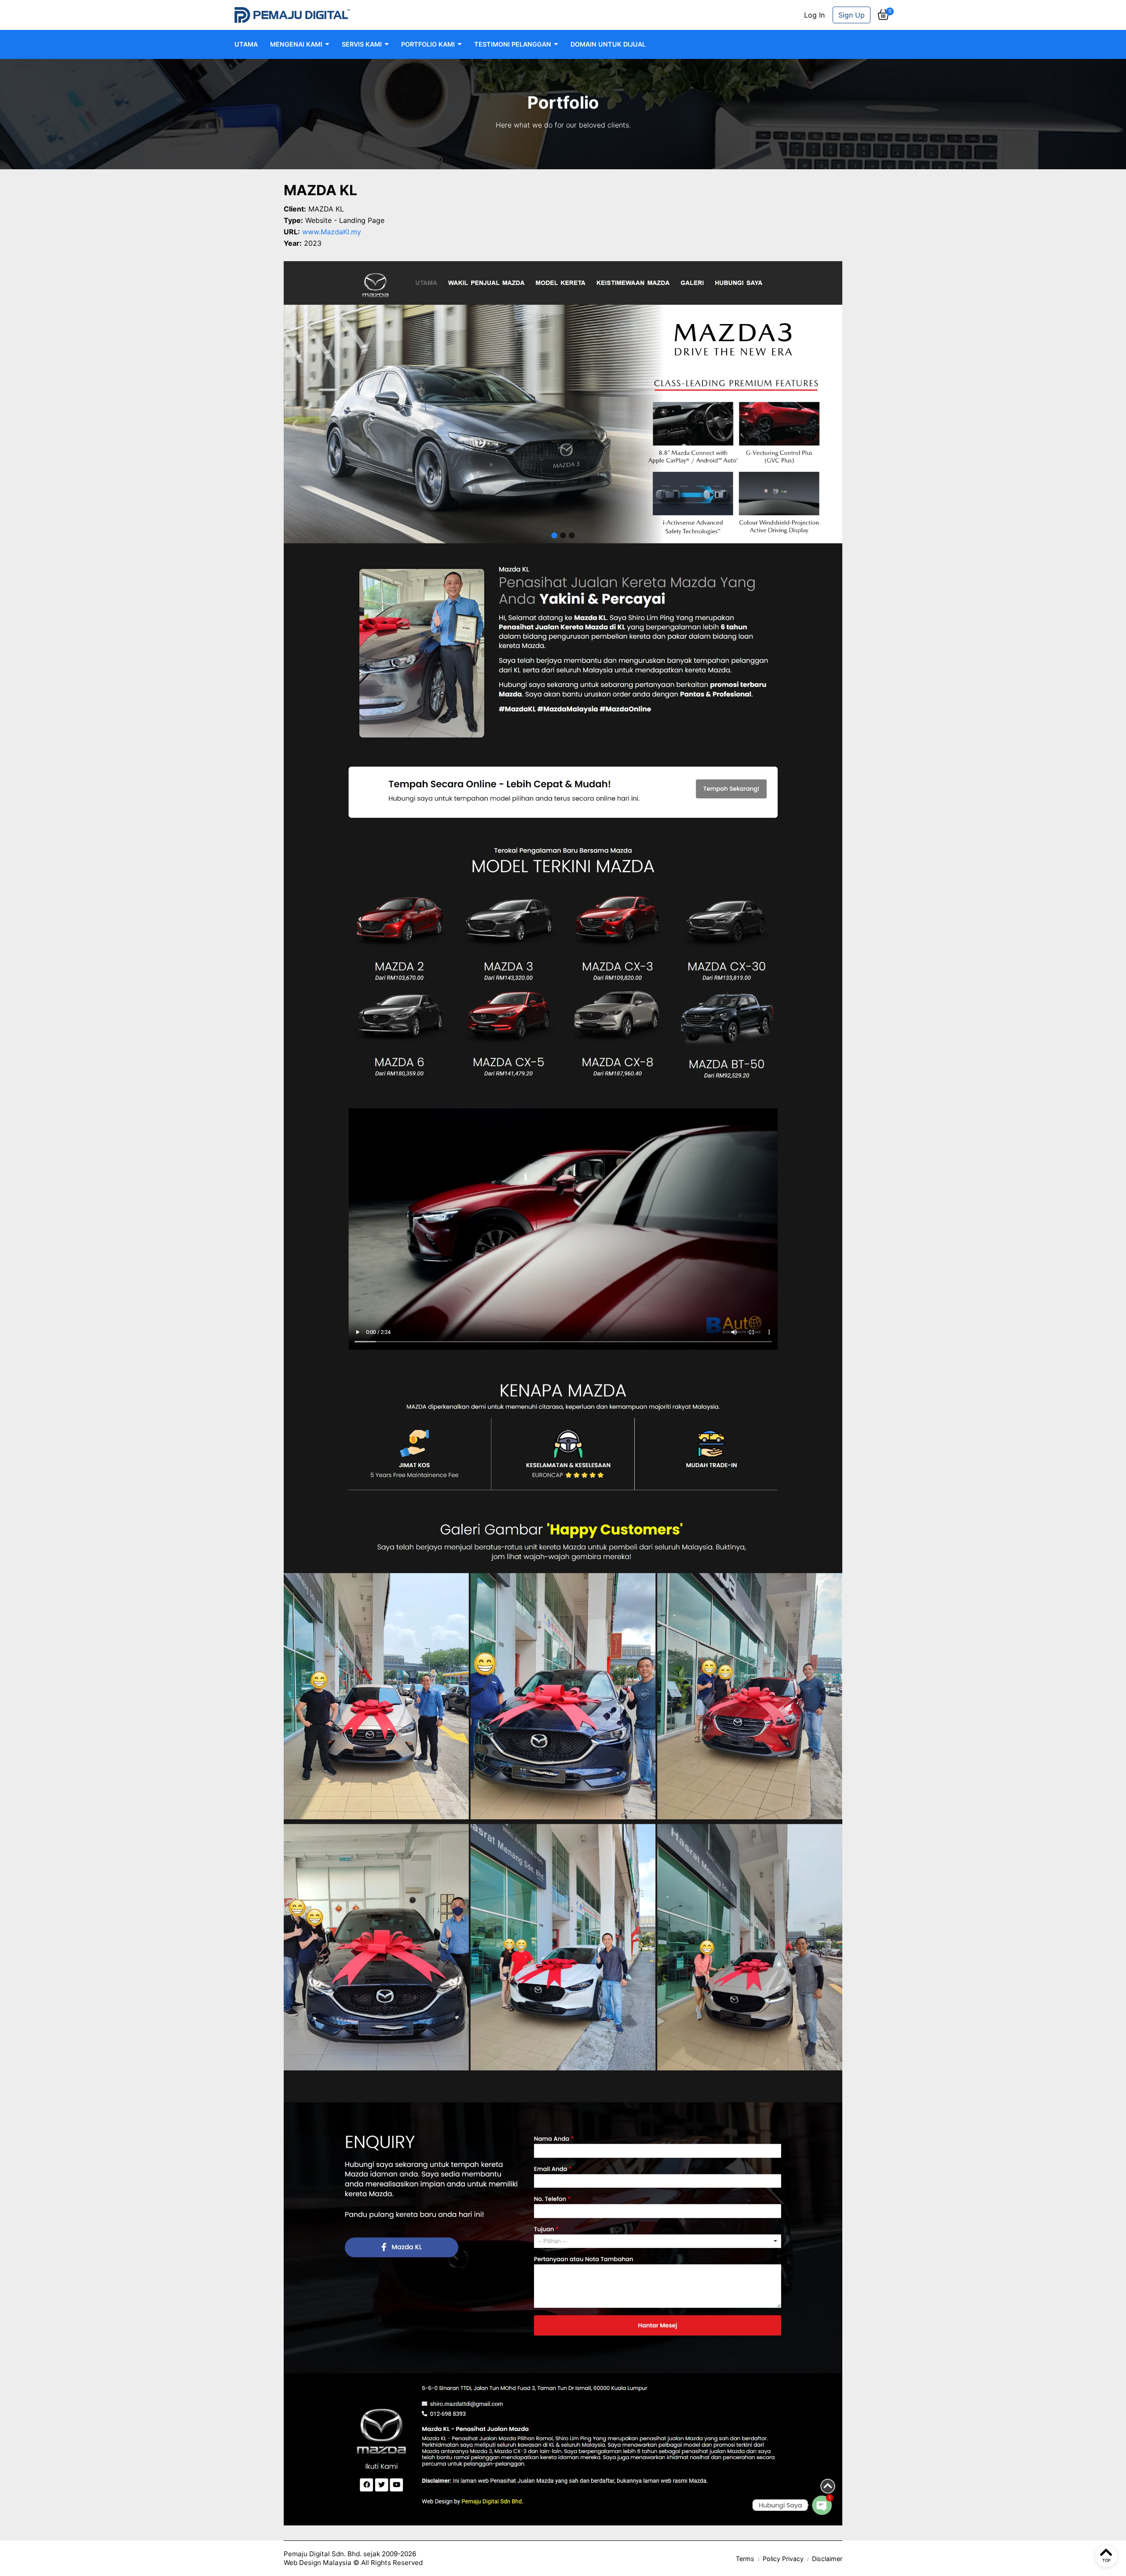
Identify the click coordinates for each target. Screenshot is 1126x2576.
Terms (745, 2559)
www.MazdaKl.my (332, 232)
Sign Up (852, 15)
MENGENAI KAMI (296, 44)
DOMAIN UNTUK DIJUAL (608, 44)
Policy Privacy (783, 2559)
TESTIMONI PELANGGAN (513, 44)
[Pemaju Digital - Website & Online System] (292, 15)
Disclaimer (827, 2559)
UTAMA (246, 44)
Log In (814, 15)
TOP (1106, 2560)
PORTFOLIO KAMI (428, 44)
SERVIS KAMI (362, 44)
